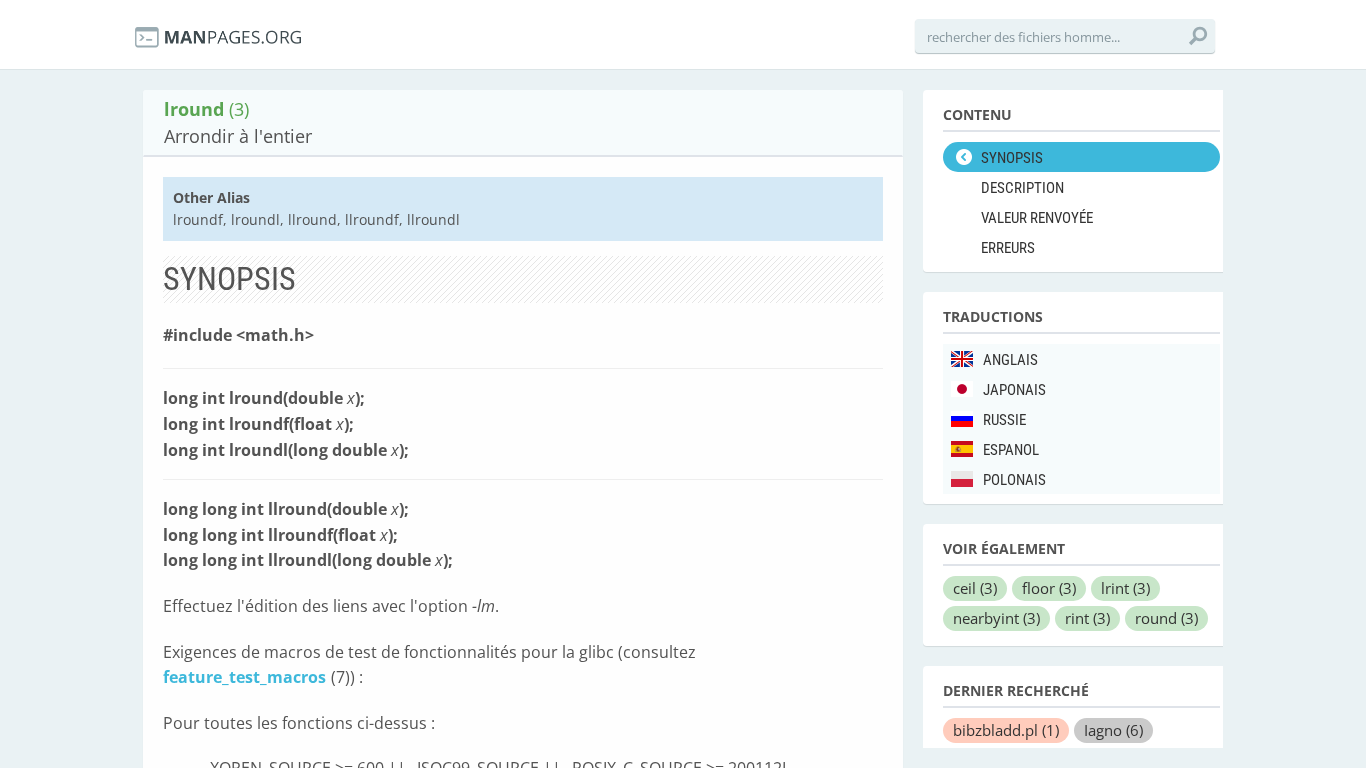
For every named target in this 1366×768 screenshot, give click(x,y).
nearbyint (996, 618)
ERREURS (1008, 248)
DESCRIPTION (1022, 188)
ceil (975, 588)
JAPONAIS (1014, 390)
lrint (1125, 588)
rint (1087, 618)
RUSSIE (1004, 420)
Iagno (1113, 730)
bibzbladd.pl (1006, 730)
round (1166, 618)
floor (1049, 588)
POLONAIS (1014, 480)
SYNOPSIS (1012, 158)
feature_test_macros (244, 677)
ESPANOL (1011, 450)
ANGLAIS (1010, 360)
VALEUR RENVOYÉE (1037, 218)
